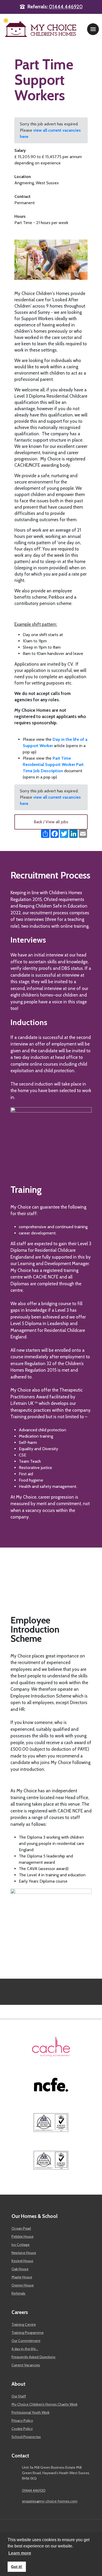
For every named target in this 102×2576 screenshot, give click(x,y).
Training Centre (24, 2324)
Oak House (20, 2269)
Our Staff (19, 2396)
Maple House (22, 2277)
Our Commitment (26, 2341)
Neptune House (24, 2253)
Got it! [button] (17, 2567)
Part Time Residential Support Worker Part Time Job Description (53, 764)
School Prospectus (26, 2437)
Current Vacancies (26, 2365)
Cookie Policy (22, 2429)
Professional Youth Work (30, 2412)
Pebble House (22, 2236)
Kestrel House (22, 2261)
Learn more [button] (20, 2553)
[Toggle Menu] (93, 29)
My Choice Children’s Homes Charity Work (44, 2404)
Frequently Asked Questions (33, 2357)
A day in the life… (25, 2349)
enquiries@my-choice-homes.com (50, 2501)
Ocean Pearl (21, 2228)
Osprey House (23, 2285)
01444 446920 (66, 7)
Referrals (18, 2293)
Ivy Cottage (21, 2245)
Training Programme (28, 2333)
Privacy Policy (22, 2421)
